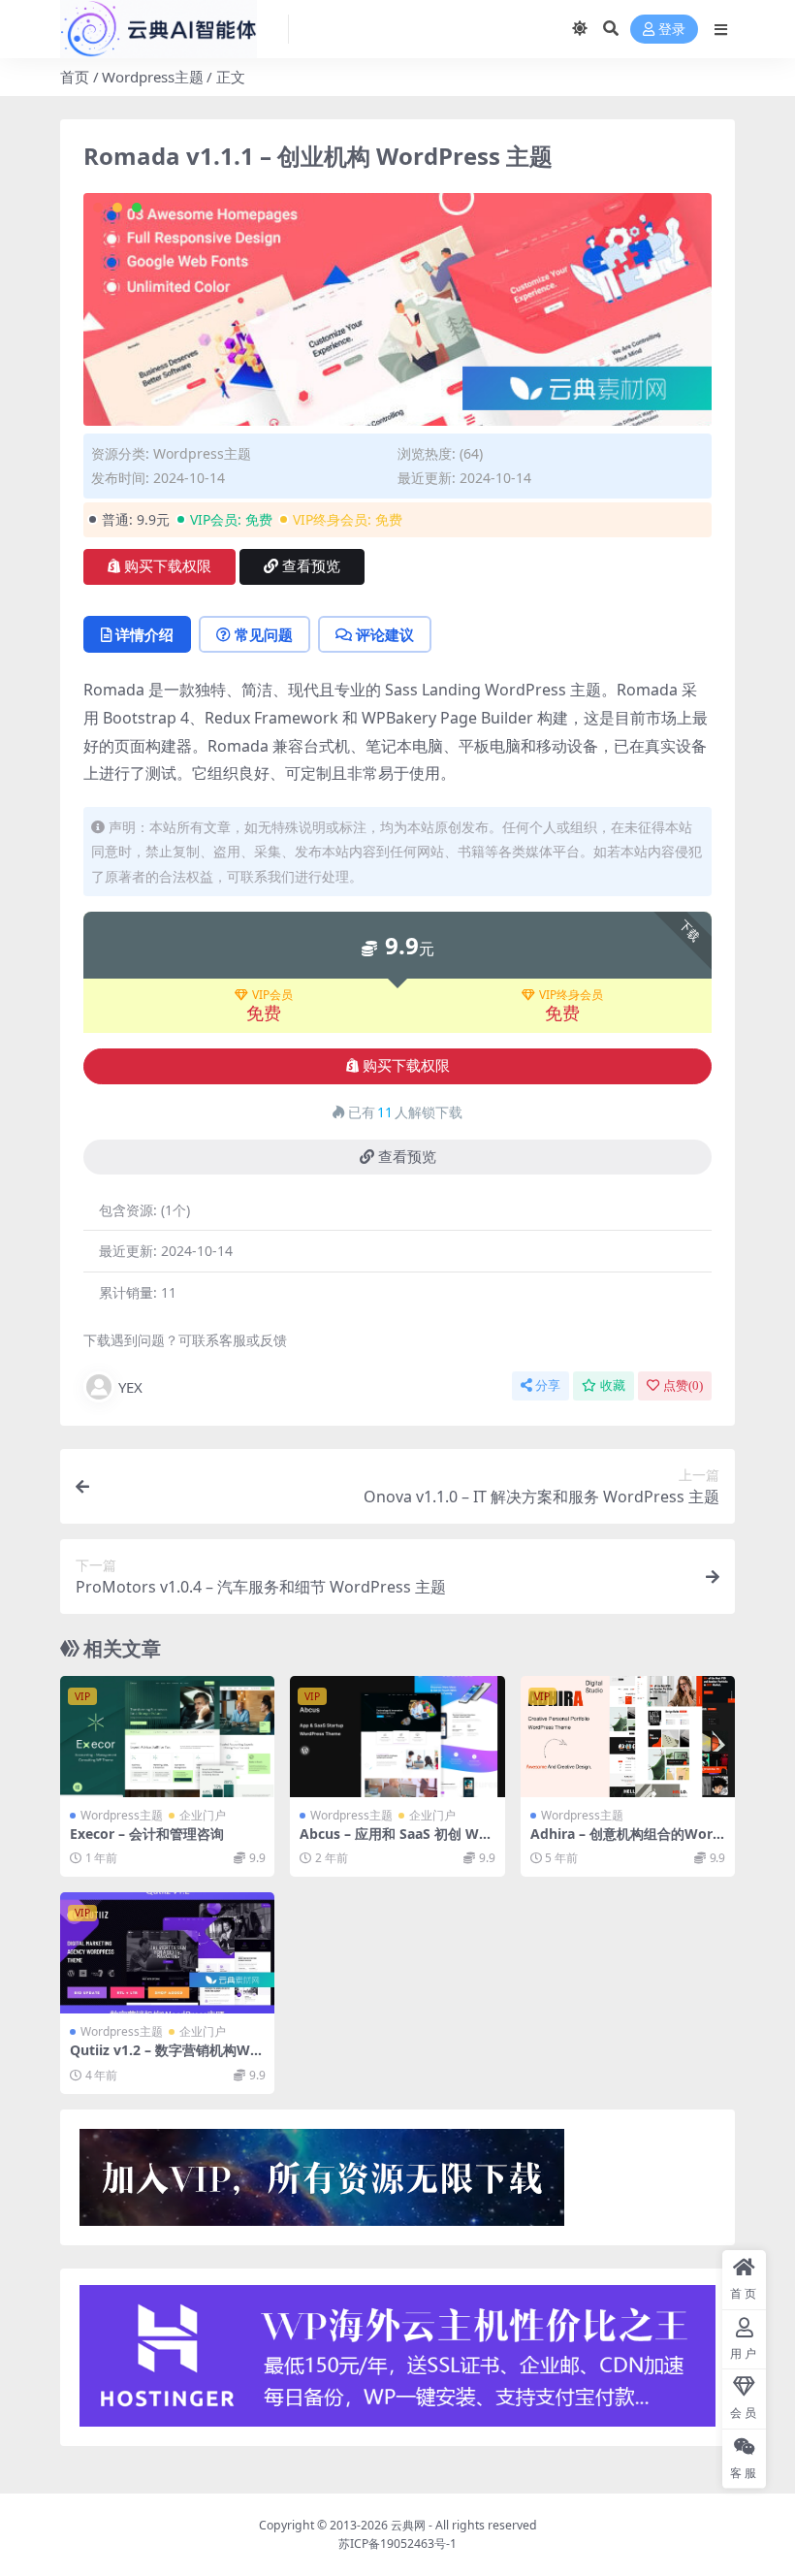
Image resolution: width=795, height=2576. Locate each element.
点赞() (683, 1385)
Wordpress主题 (153, 77)
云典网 (408, 2525)
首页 (75, 77)
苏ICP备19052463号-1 (397, 2544)
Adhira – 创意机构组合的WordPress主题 (626, 1842)
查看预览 (311, 566)
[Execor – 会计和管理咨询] (167, 1736)
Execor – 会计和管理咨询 (147, 1834)
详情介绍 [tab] (144, 634)
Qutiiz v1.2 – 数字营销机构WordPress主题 (167, 2058)
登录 (672, 30)
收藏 (613, 1385)
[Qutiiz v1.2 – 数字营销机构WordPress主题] (167, 1952)
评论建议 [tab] (385, 634)
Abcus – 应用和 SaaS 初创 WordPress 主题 (397, 1842)
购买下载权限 (168, 566)
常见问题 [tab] (264, 634)
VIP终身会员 (571, 995)
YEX (130, 1387)
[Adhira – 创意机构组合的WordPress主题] (628, 1736)
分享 (548, 1385)
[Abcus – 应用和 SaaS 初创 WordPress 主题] (397, 1736)
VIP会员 (272, 995)
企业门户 (203, 1815)
